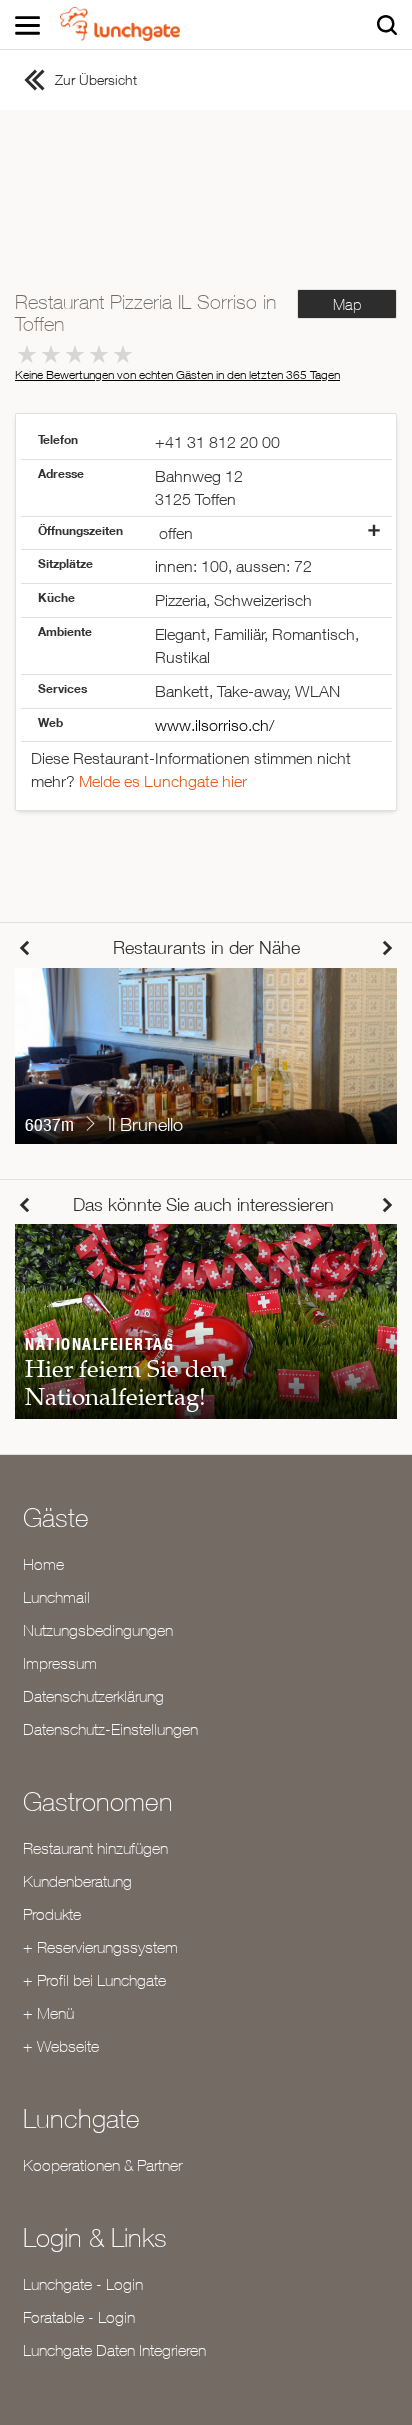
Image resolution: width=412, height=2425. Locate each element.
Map (347, 304)
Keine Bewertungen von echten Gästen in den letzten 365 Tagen (177, 374)
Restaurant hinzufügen (95, 1848)
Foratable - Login (79, 2317)
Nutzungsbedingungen (98, 1630)
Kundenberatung (77, 1881)
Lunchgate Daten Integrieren (114, 2350)
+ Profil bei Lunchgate (94, 1980)
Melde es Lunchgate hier (163, 781)
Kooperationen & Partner (102, 2165)
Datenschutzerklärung (93, 1696)
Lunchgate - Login (83, 2284)
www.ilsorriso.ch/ (214, 725)
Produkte (52, 1914)
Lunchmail (56, 1597)
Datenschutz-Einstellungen (110, 1729)
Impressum (60, 1663)
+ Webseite (61, 2046)
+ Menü (48, 2013)
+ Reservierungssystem (100, 1947)
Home (43, 1564)
